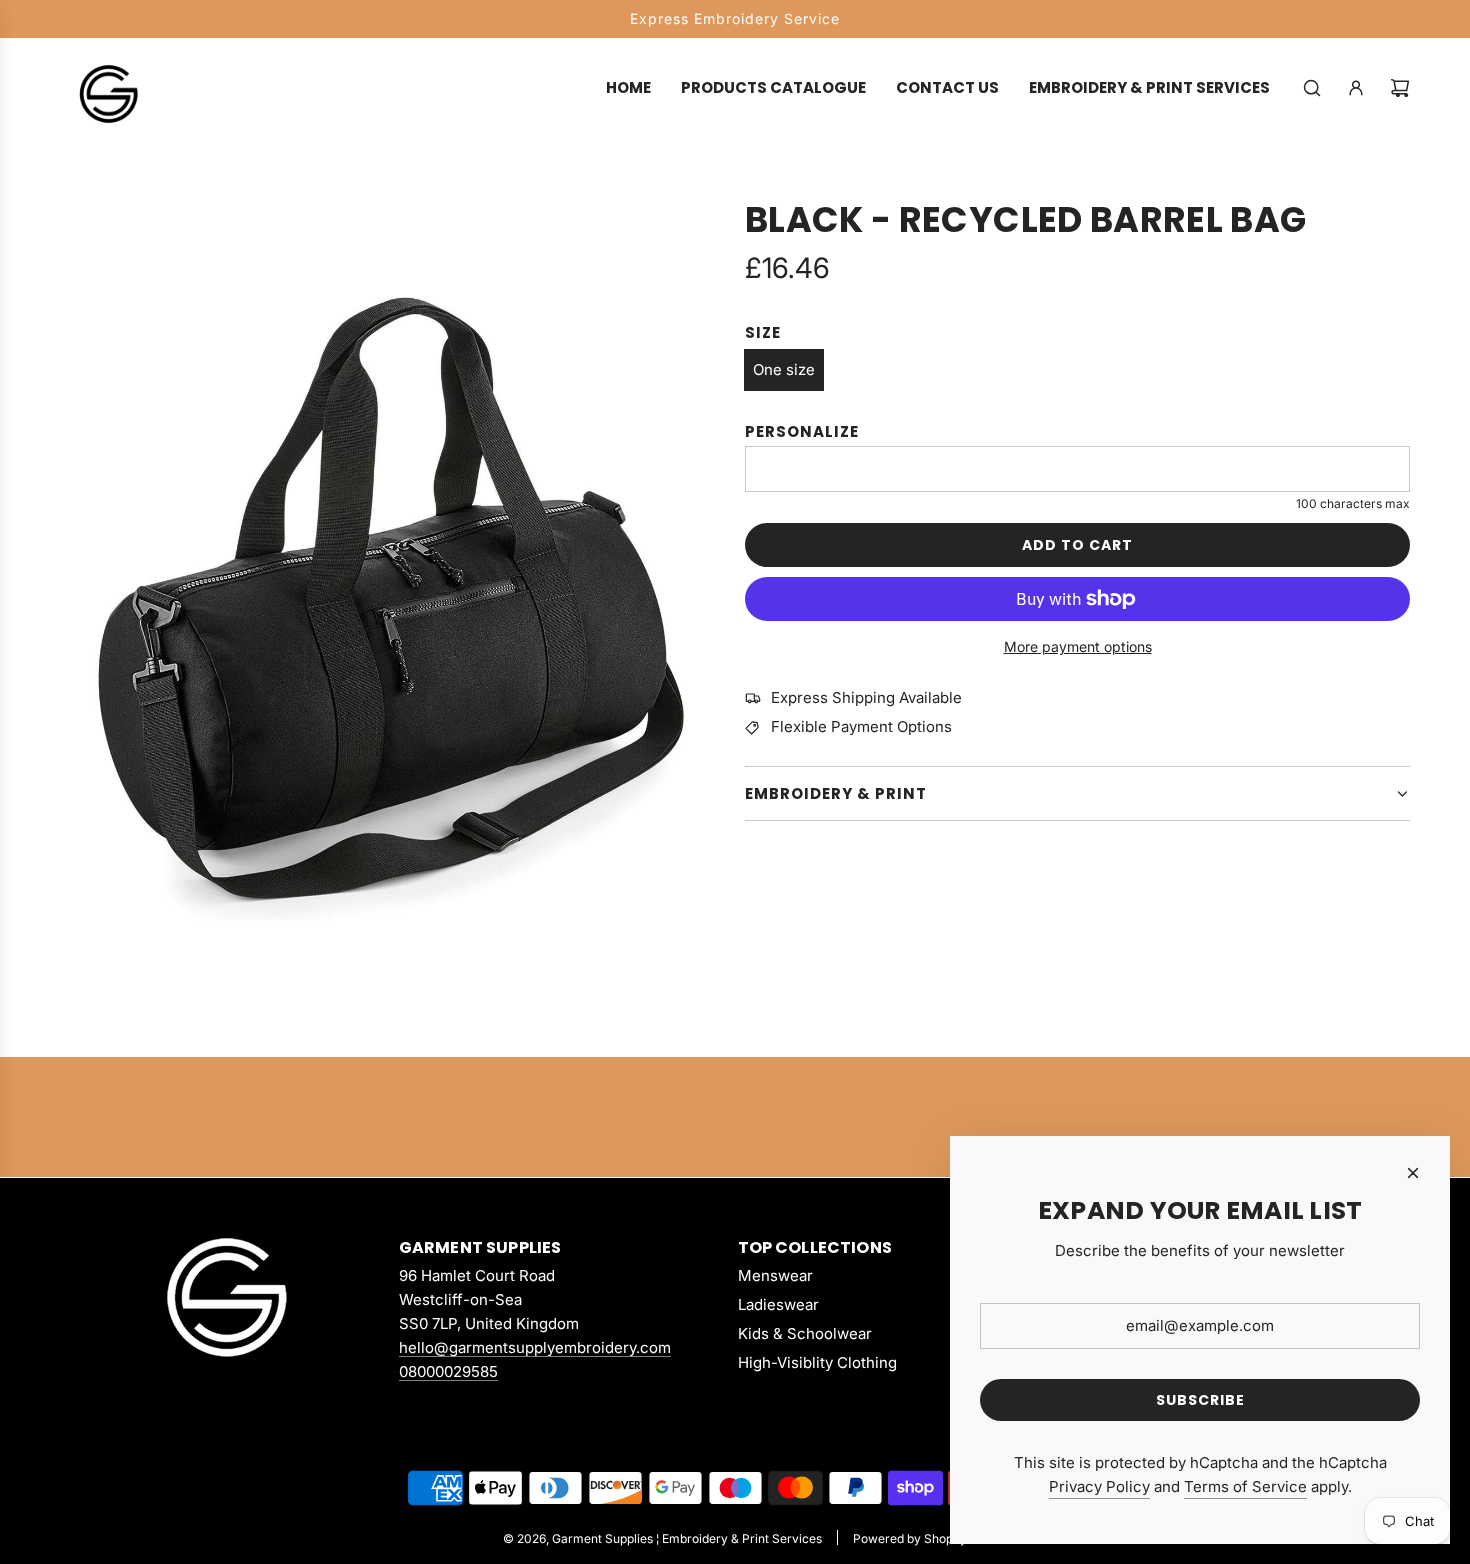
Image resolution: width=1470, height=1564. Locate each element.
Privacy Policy (1099, 1486)
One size (784, 369)
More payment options (1078, 646)
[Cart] (1400, 88)
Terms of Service (1245, 1486)
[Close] (1413, 1173)
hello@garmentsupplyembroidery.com (535, 1347)
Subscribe (1200, 1400)
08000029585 (448, 1371)
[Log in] (1356, 88)
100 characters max (1353, 503)
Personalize (802, 431)
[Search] (1312, 88)
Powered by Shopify (910, 1538)
